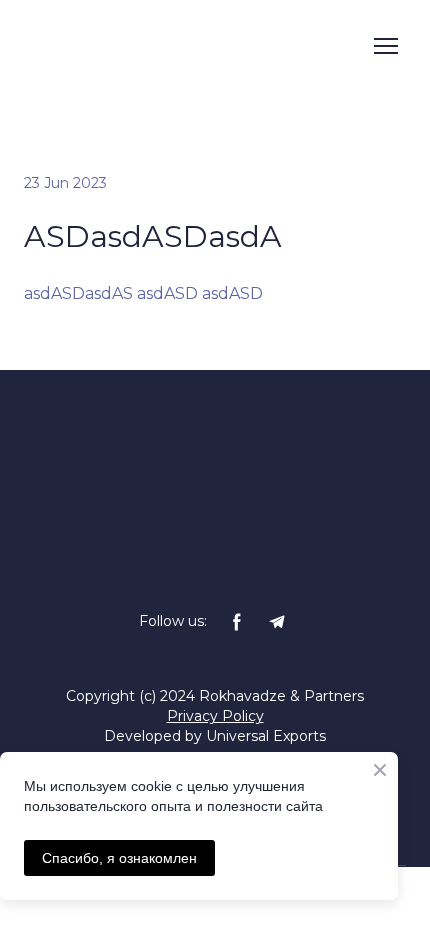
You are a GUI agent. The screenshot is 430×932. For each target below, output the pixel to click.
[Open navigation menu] (386, 46)
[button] (237, 622)
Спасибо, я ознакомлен (119, 858)
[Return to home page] (162, 45)
